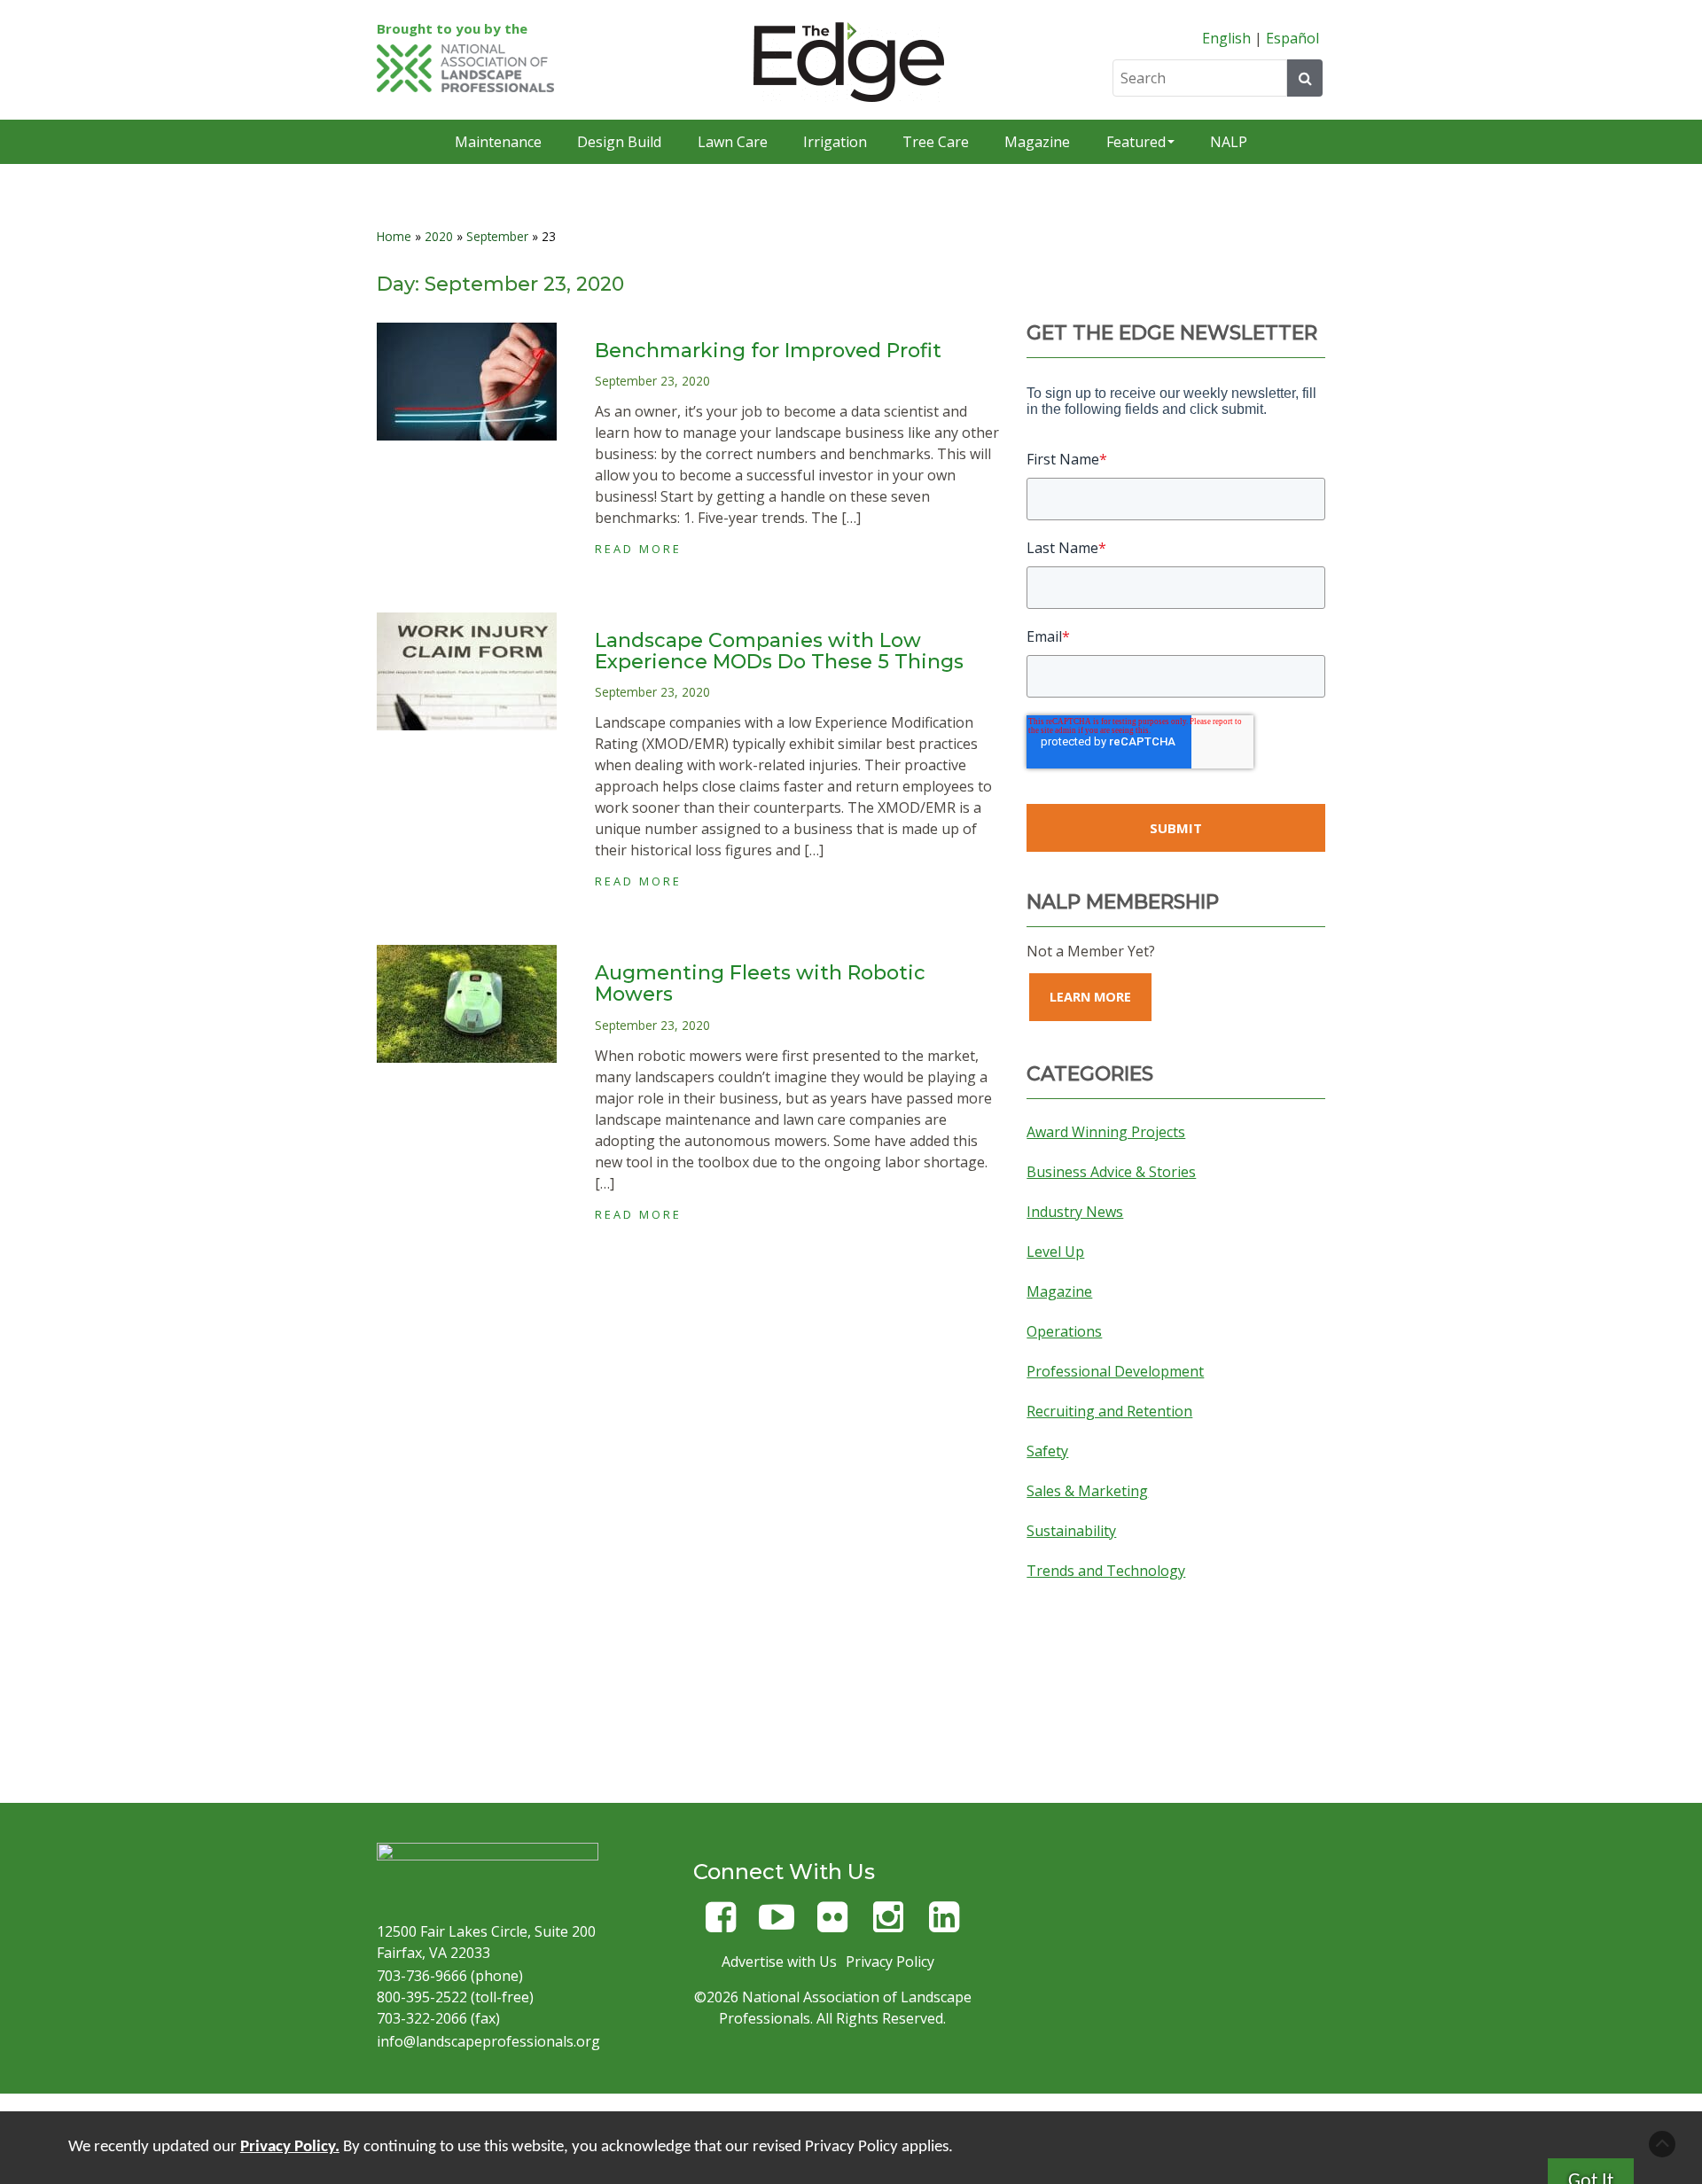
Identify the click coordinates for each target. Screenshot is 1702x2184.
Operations (1064, 1331)
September (497, 236)
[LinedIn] (944, 1925)
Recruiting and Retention (1109, 1411)
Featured (1136, 142)
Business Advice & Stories (1111, 1172)
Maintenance (498, 142)
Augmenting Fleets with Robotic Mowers (760, 983)
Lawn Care (733, 142)
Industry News (1075, 1212)
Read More (638, 549)
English (1226, 38)
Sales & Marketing (1087, 1491)
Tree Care (936, 142)
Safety (1047, 1451)
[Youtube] (777, 1925)
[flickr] (832, 1925)
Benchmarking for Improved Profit (768, 351)
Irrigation (835, 142)
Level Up (1055, 1252)
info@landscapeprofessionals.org (488, 2041)
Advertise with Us (779, 1962)
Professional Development (1115, 1371)
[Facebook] (721, 1925)
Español (1292, 38)
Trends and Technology (1106, 1571)
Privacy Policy (890, 1962)
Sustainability (1071, 1531)
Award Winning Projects (1106, 1132)
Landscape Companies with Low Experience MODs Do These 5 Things (779, 651)
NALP (1229, 142)
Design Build (619, 142)
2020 (439, 236)
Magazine (1037, 142)
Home (394, 236)
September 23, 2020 (652, 381)
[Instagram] (888, 1925)
